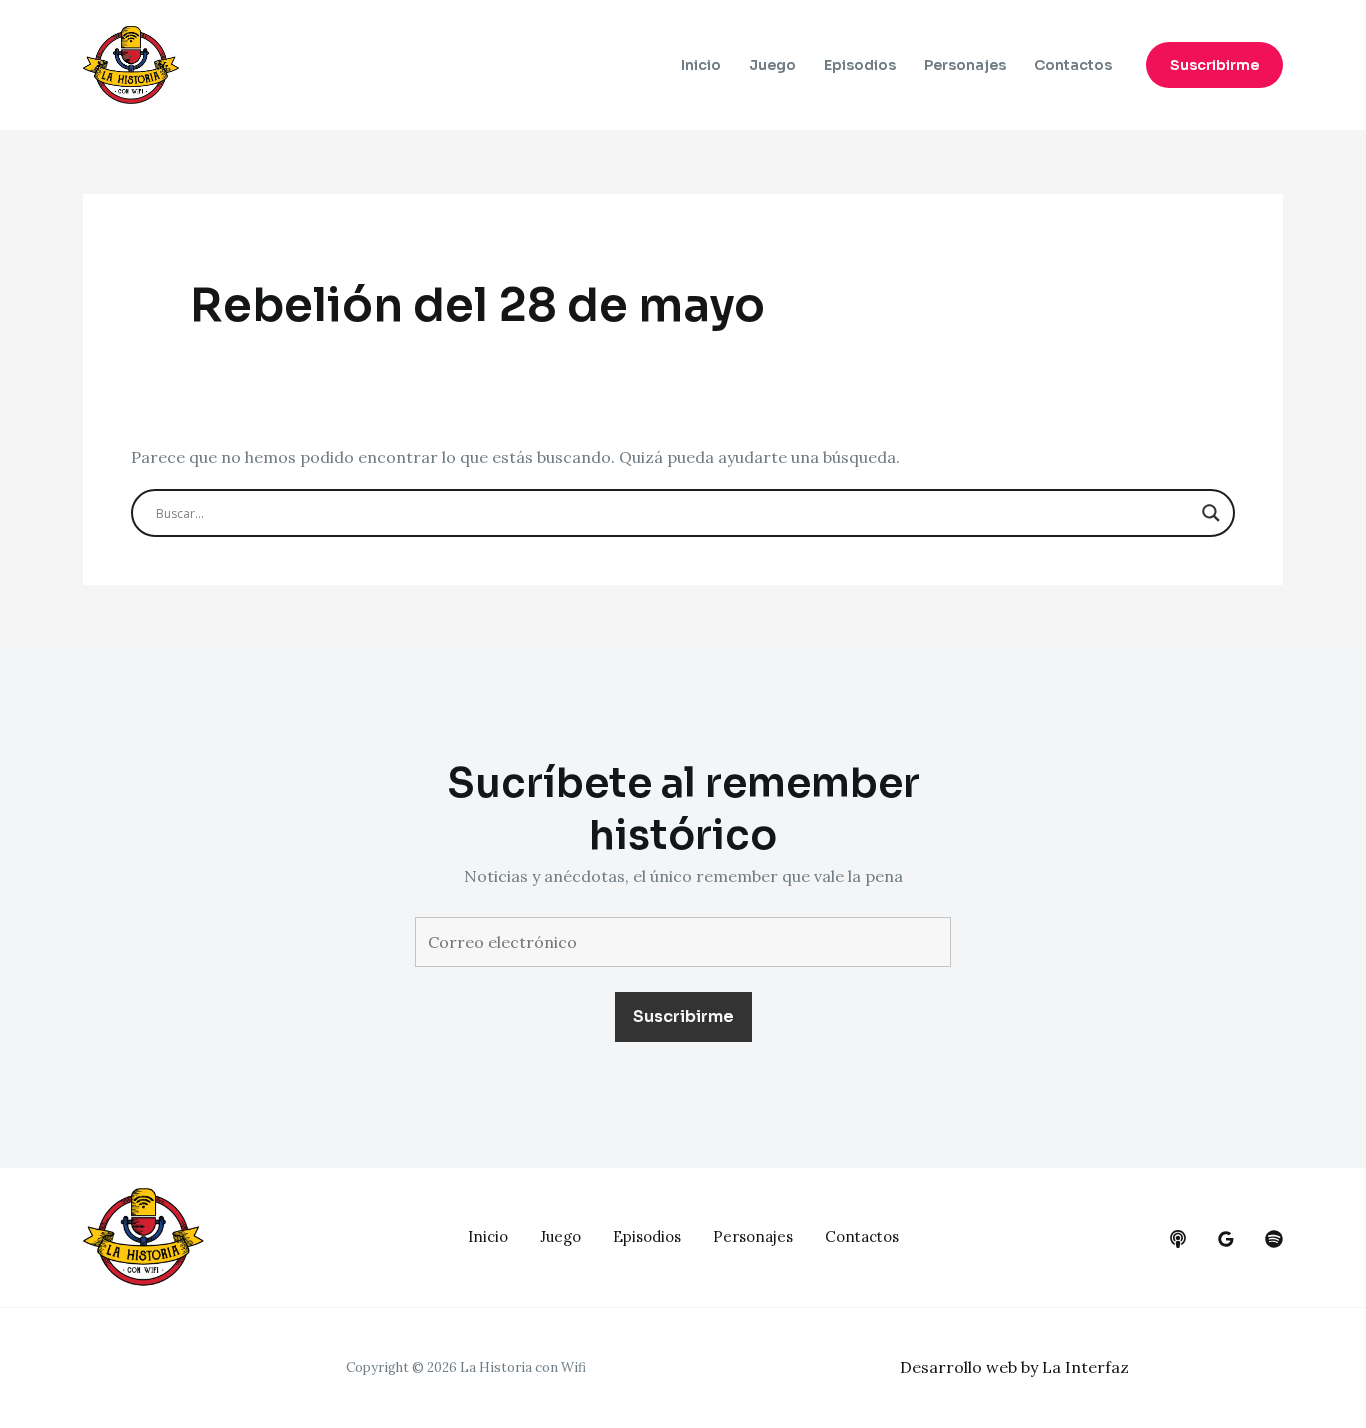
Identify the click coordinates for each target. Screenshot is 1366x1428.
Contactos (1073, 65)
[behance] (1178, 1239)
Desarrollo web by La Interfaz (1014, 1367)
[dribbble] (1274, 1239)
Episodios (860, 65)
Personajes (965, 65)
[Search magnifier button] (1211, 513)
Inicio (701, 65)
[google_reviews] (1226, 1239)
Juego (772, 65)
